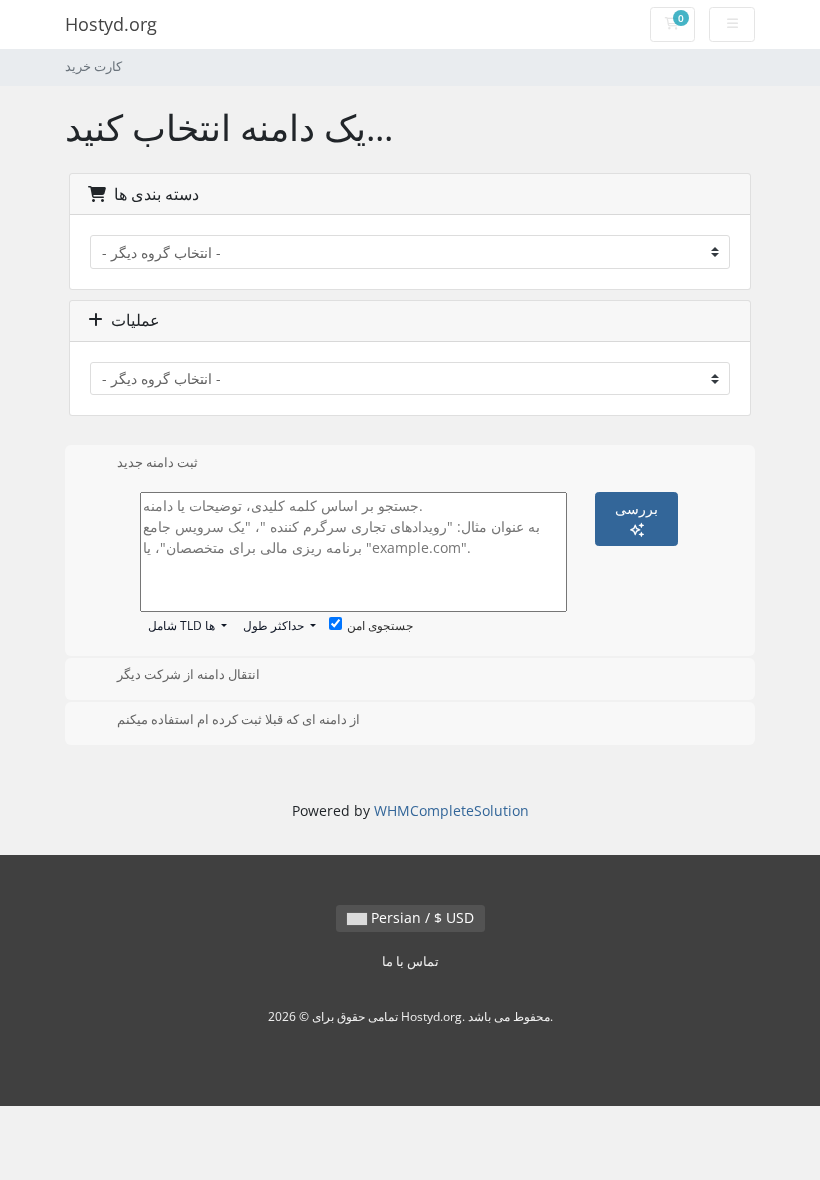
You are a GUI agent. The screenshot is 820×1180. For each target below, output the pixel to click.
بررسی (636, 508)
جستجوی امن (380, 625)
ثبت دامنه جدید (157, 462)
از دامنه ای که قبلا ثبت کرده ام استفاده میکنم (238, 719)
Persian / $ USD (420, 917)
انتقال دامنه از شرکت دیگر (188, 675)
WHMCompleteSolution (451, 810)
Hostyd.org (111, 24)
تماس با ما (410, 961)
